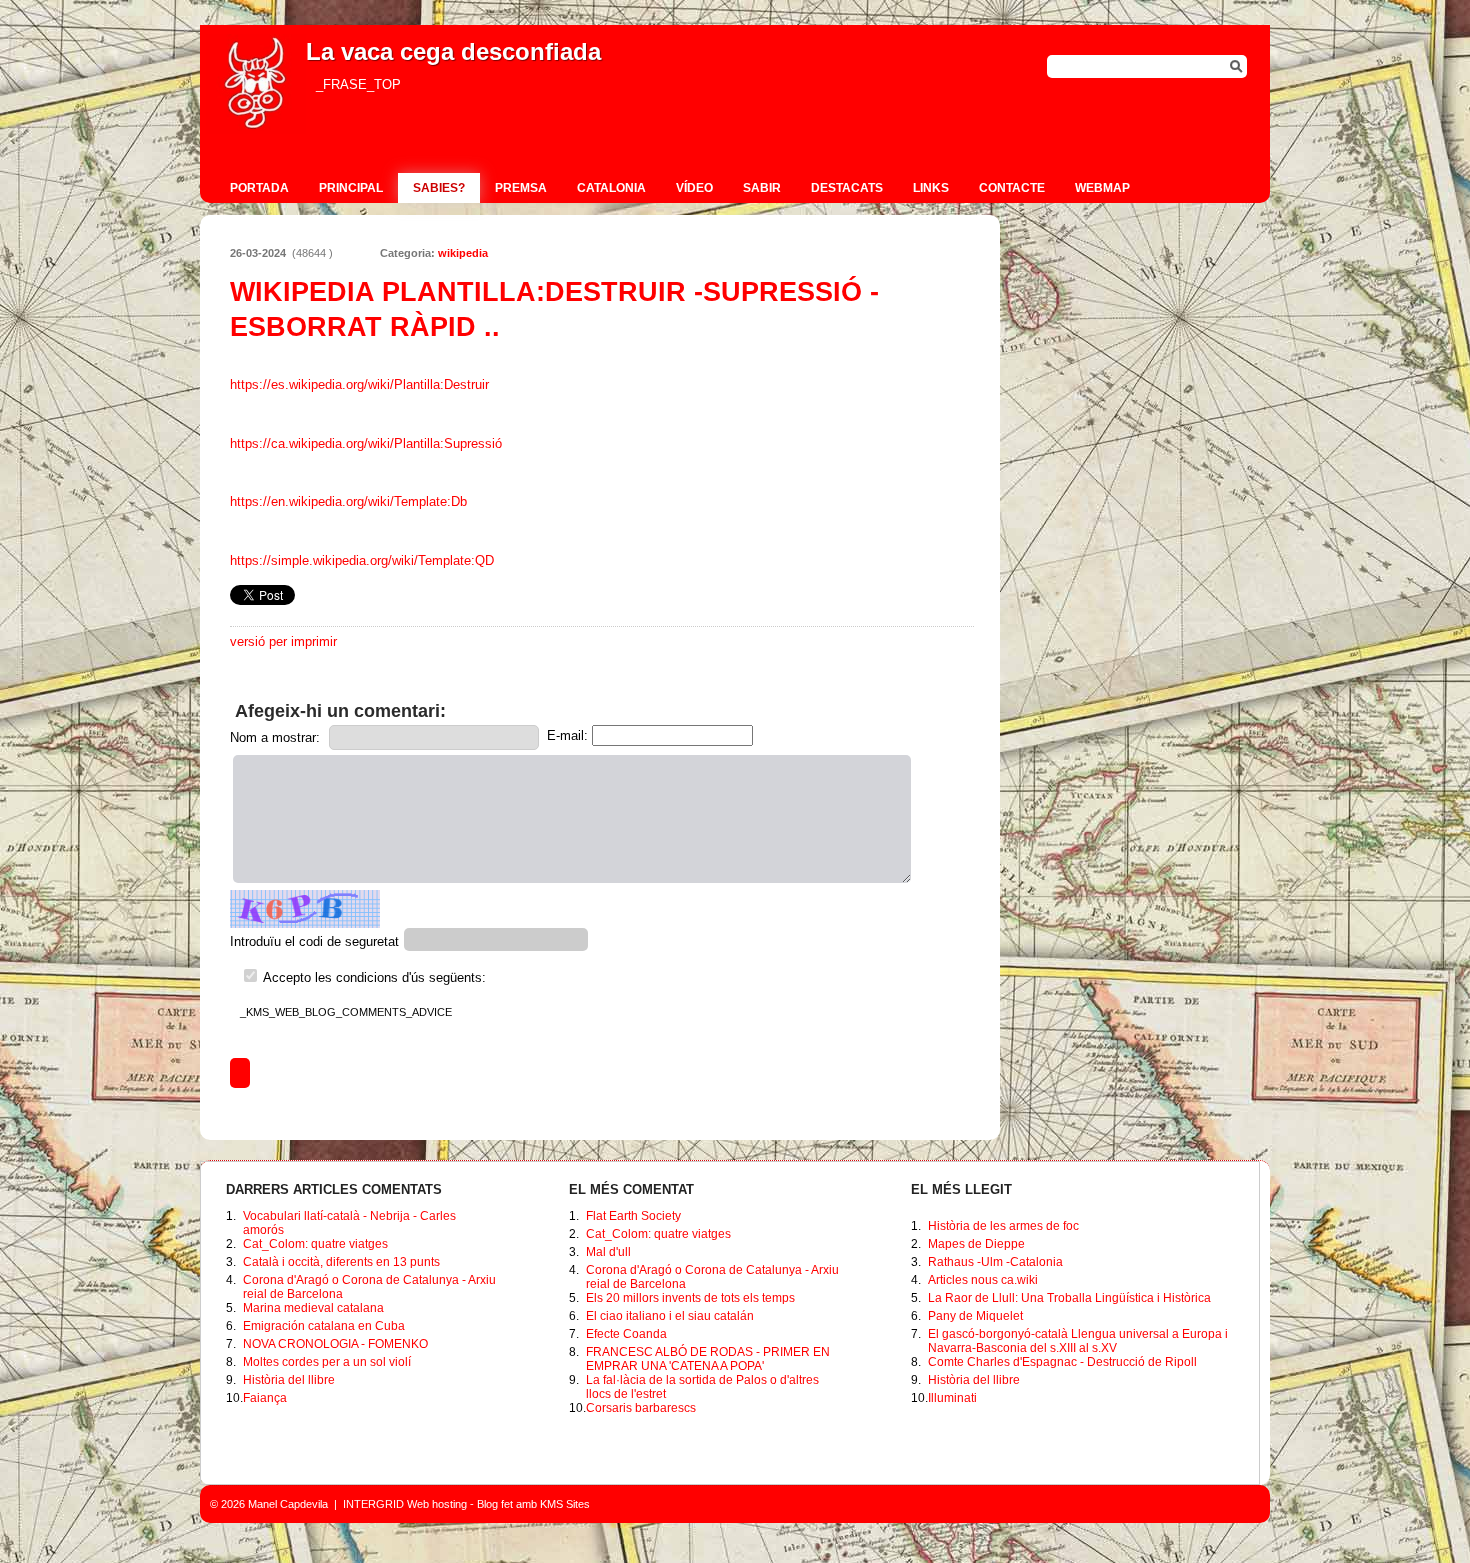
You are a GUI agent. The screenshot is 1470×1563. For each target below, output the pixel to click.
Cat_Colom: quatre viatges (315, 1244)
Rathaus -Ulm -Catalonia (995, 1262)
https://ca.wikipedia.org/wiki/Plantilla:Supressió (366, 443)
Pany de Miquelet (975, 1316)
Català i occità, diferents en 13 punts (341, 1262)
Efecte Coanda (626, 1334)
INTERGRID (373, 1504)
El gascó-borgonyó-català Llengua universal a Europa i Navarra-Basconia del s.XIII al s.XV (1078, 1341)
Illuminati (952, 1398)
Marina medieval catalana (313, 1308)
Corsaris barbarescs (641, 1408)
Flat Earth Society (633, 1216)
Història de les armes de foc (1003, 1226)
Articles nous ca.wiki (983, 1280)
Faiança (265, 1398)
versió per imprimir (283, 641)
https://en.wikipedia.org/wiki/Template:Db (348, 501)
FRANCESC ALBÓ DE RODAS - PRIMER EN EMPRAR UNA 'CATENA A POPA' (708, 1359)
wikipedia (463, 253)
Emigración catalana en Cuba (324, 1326)
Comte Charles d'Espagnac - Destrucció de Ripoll (1062, 1362)
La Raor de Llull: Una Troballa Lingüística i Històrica (1069, 1298)
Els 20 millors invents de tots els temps (690, 1298)
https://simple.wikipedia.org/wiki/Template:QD (362, 560)
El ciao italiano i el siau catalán (670, 1316)
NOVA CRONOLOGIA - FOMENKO (335, 1344)
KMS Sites (565, 1504)
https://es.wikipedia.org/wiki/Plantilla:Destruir (359, 384)
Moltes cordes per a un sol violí (327, 1362)
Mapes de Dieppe (976, 1244)
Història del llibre (289, 1380)
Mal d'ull (608, 1252)
